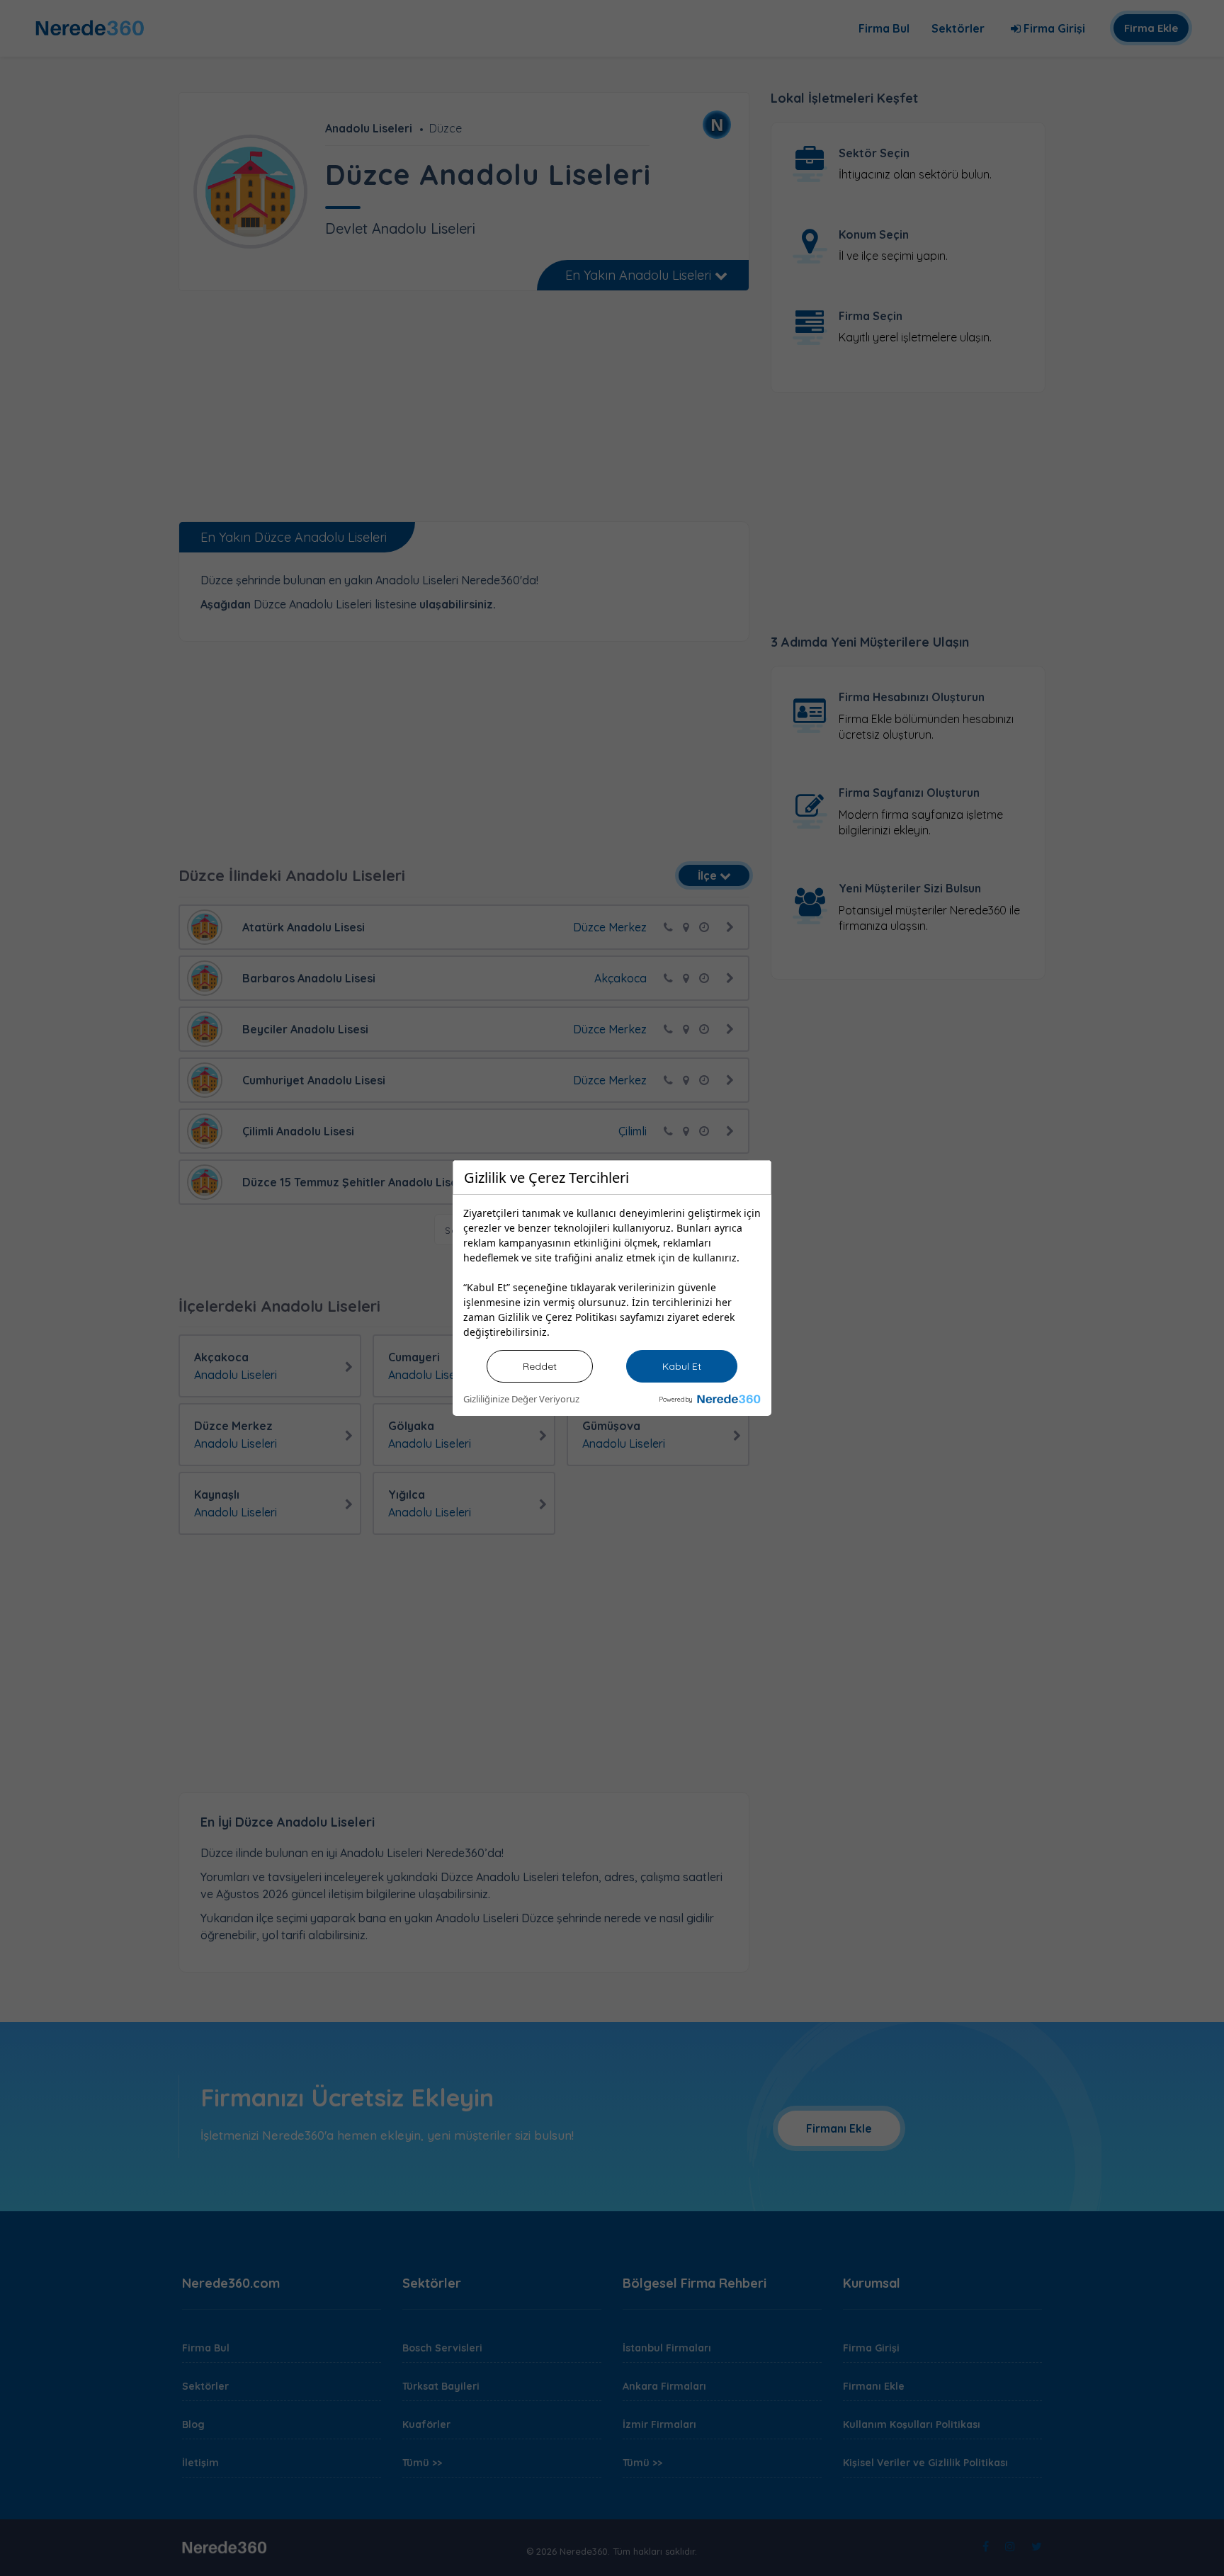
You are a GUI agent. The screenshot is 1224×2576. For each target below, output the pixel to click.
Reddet (540, 1366)
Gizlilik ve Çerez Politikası (557, 1317)
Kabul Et (682, 1366)
